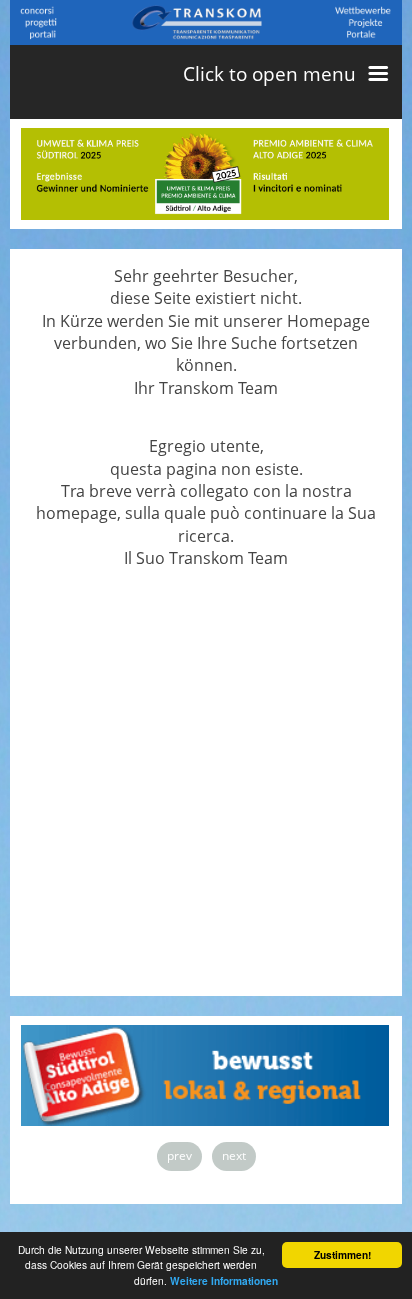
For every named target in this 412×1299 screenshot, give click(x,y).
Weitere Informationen (224, 1281)
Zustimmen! (342, 1255)
